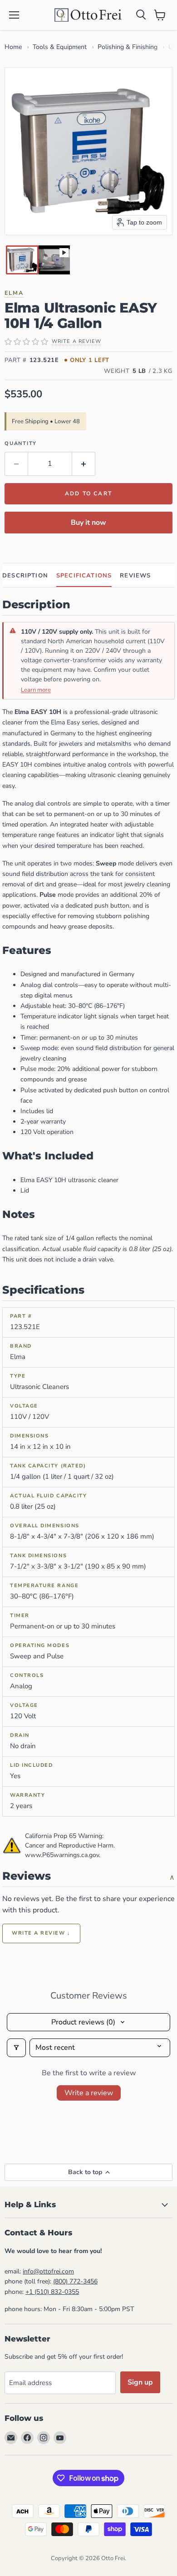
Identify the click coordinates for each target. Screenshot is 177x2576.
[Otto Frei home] (88, 15)
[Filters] (16, 2048)
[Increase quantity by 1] (84, 464)
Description (25, 576)
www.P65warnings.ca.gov (62, 1855)
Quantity (21, 443)
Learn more (36, 690)
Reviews (135, 576)
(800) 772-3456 (75, 2281)
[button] (22, 260)
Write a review (89, 2093)
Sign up (140, 2382)
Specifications (84, 576)
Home (13, 47)
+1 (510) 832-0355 (52, 2292)
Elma (14, 293)
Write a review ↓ (41, 1933)
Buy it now (88, 523)
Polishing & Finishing (128, 47)
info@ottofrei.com (48, 2271)
